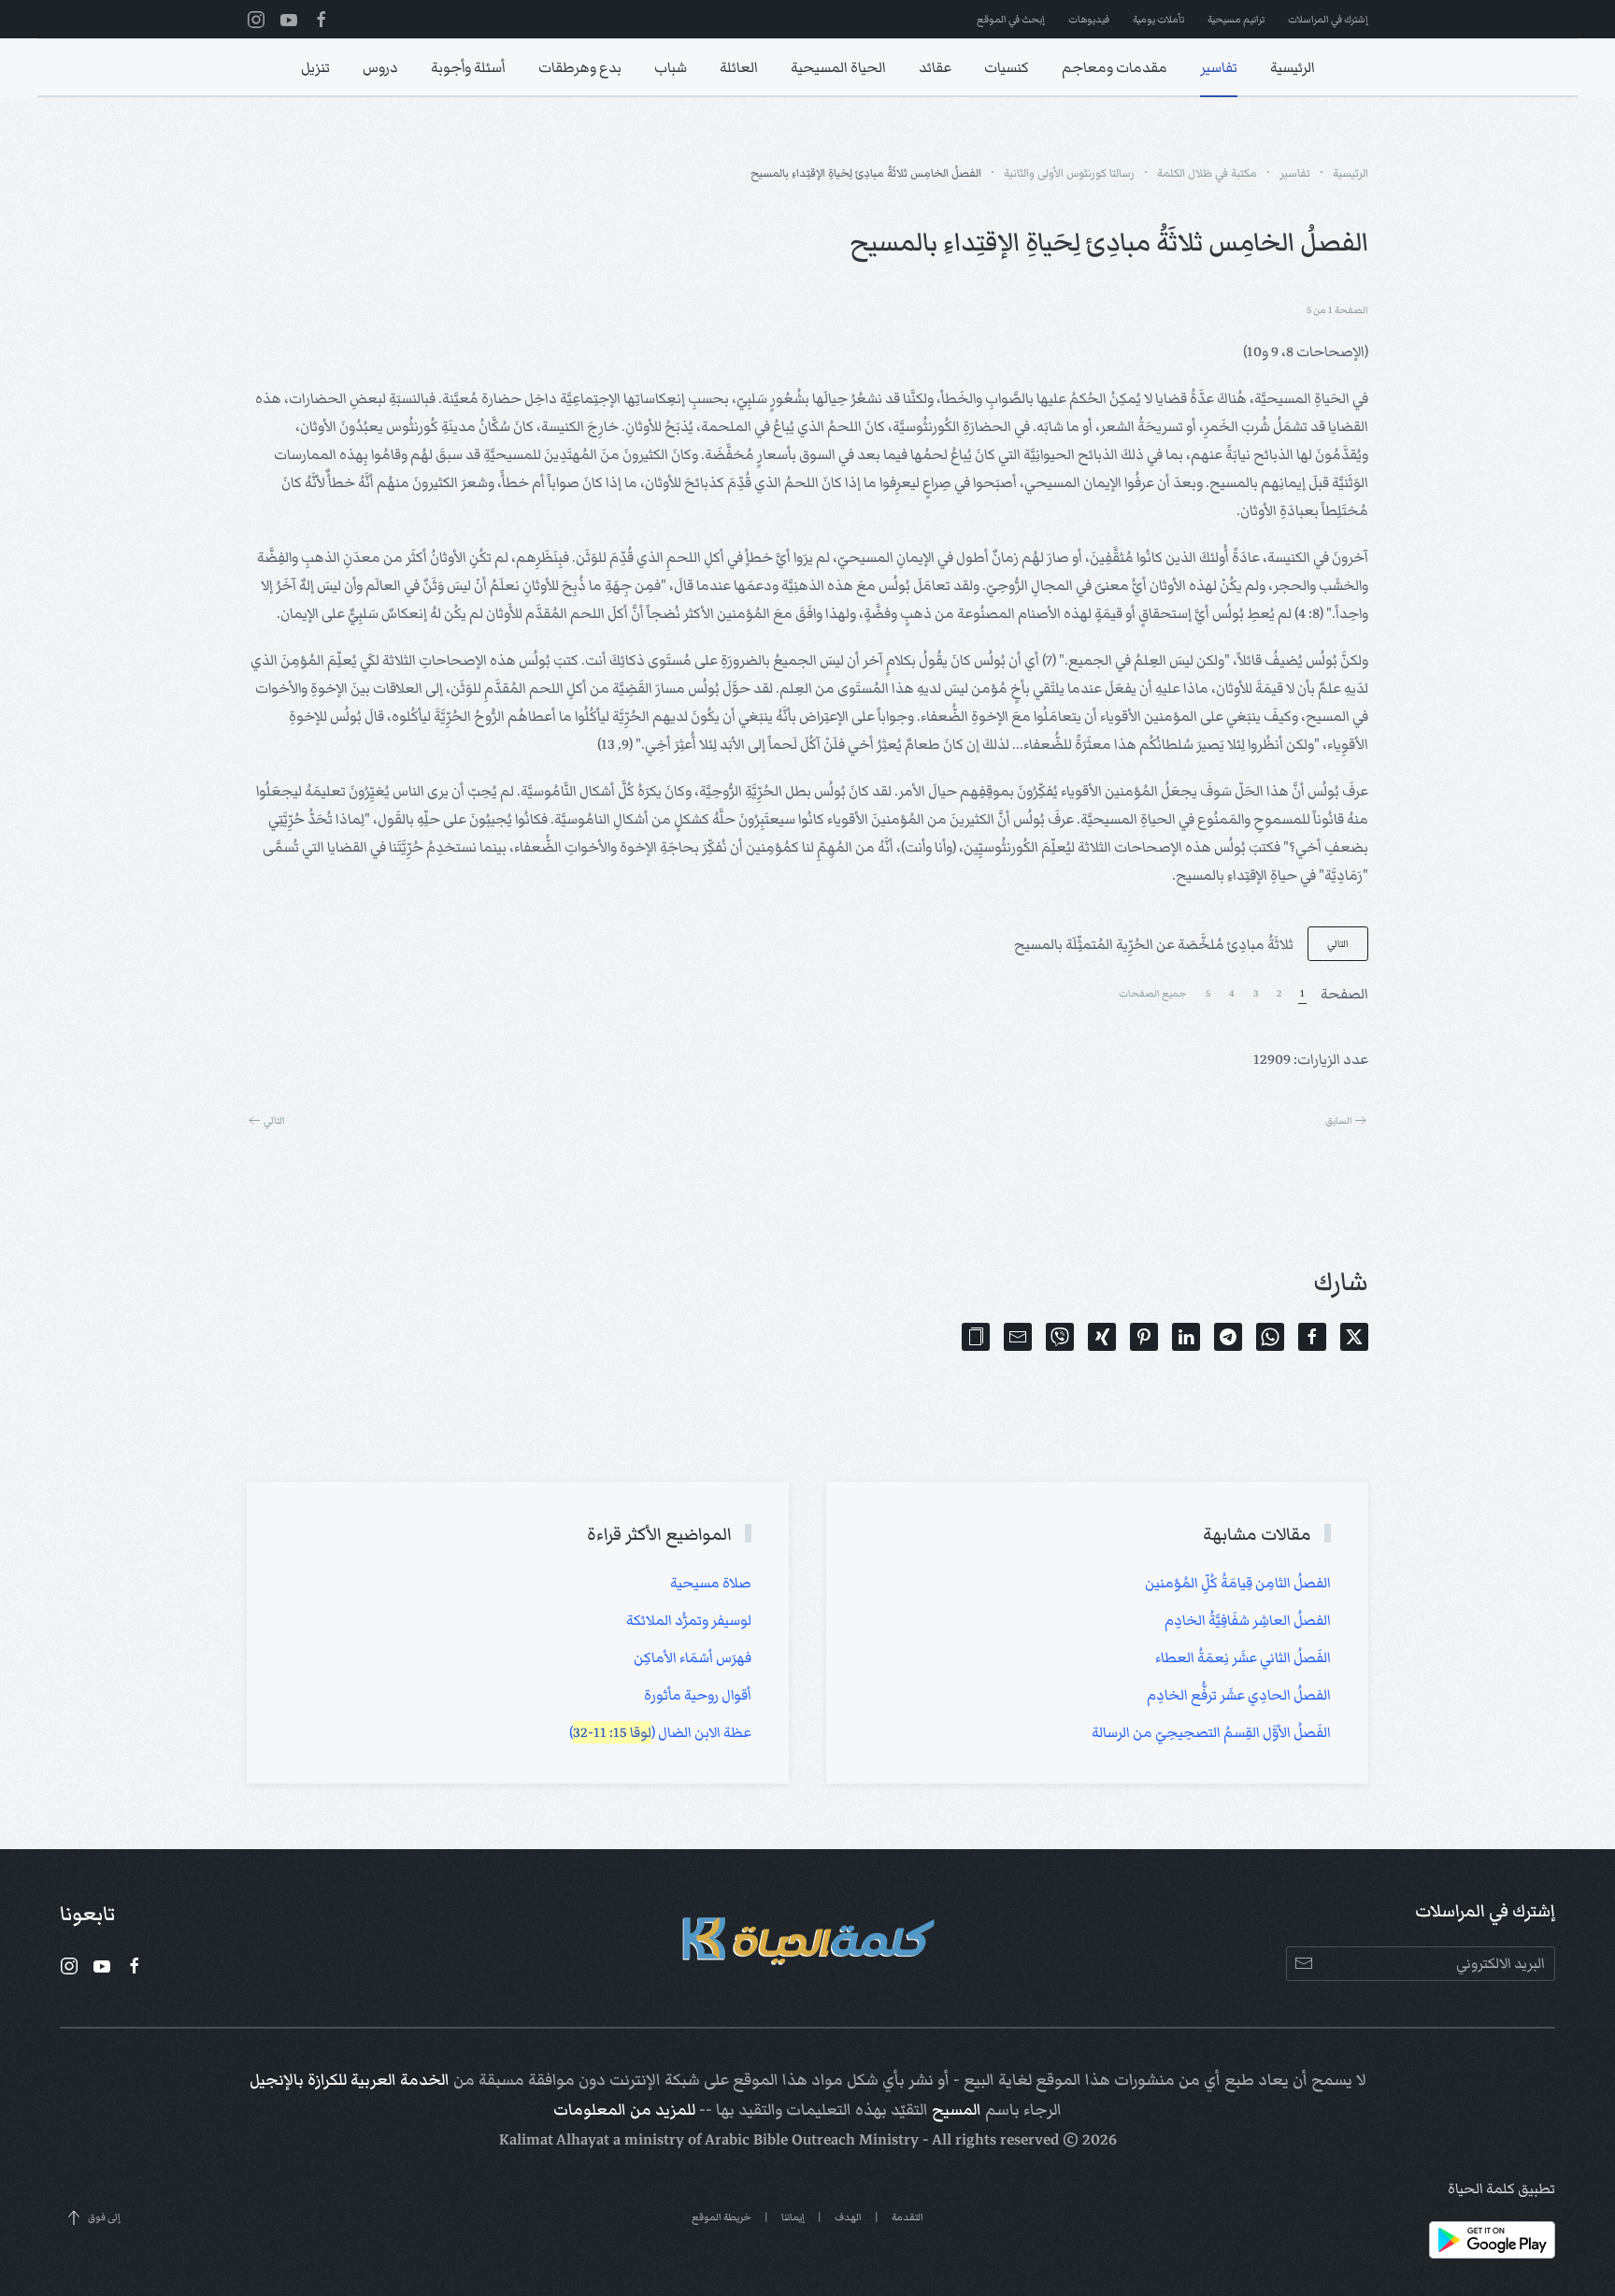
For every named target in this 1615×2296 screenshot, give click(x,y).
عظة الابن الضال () (660, 1732)
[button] (976, 1337)
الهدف (848, 2217)
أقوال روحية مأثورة (698, 1695)
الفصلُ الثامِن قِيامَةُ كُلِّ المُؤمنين (1238, 1583)
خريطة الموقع (722, 2217)
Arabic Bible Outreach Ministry (812, 2140)
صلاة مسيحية (711, 1583)
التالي (1338, 944)
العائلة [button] (739, 67)
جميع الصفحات (1153, 993)
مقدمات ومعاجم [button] (1115, 67)
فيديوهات (1089, 19)
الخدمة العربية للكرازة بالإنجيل (350, 2080)
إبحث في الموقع (1011, 19)
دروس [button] (380, 67)
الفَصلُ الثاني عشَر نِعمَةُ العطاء (1243, 1657)
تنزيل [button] (315, 67)
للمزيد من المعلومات (624, 2110)
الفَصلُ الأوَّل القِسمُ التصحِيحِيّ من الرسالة (1211, 1732)
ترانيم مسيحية (1236, 19)
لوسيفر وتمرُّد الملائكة (689, 1620)
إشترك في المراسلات (1328, 19)
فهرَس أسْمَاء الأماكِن (693, 1657)
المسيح (957, 2110)
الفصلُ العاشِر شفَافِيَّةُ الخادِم (1248, 1620)
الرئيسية (1293, 67)
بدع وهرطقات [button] (580, 67)
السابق (1339, 1120)
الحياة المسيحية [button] (838, 67)
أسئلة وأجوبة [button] (468, 67)
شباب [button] (671, 67)
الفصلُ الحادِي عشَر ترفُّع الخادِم (1239, 1695)
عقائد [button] (935, 67)
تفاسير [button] (1219, 67)
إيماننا (793, 2217)
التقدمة (908, 2217)
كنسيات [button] (1007, 67)
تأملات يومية (1158, 19)
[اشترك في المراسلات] (1303, 1964)
